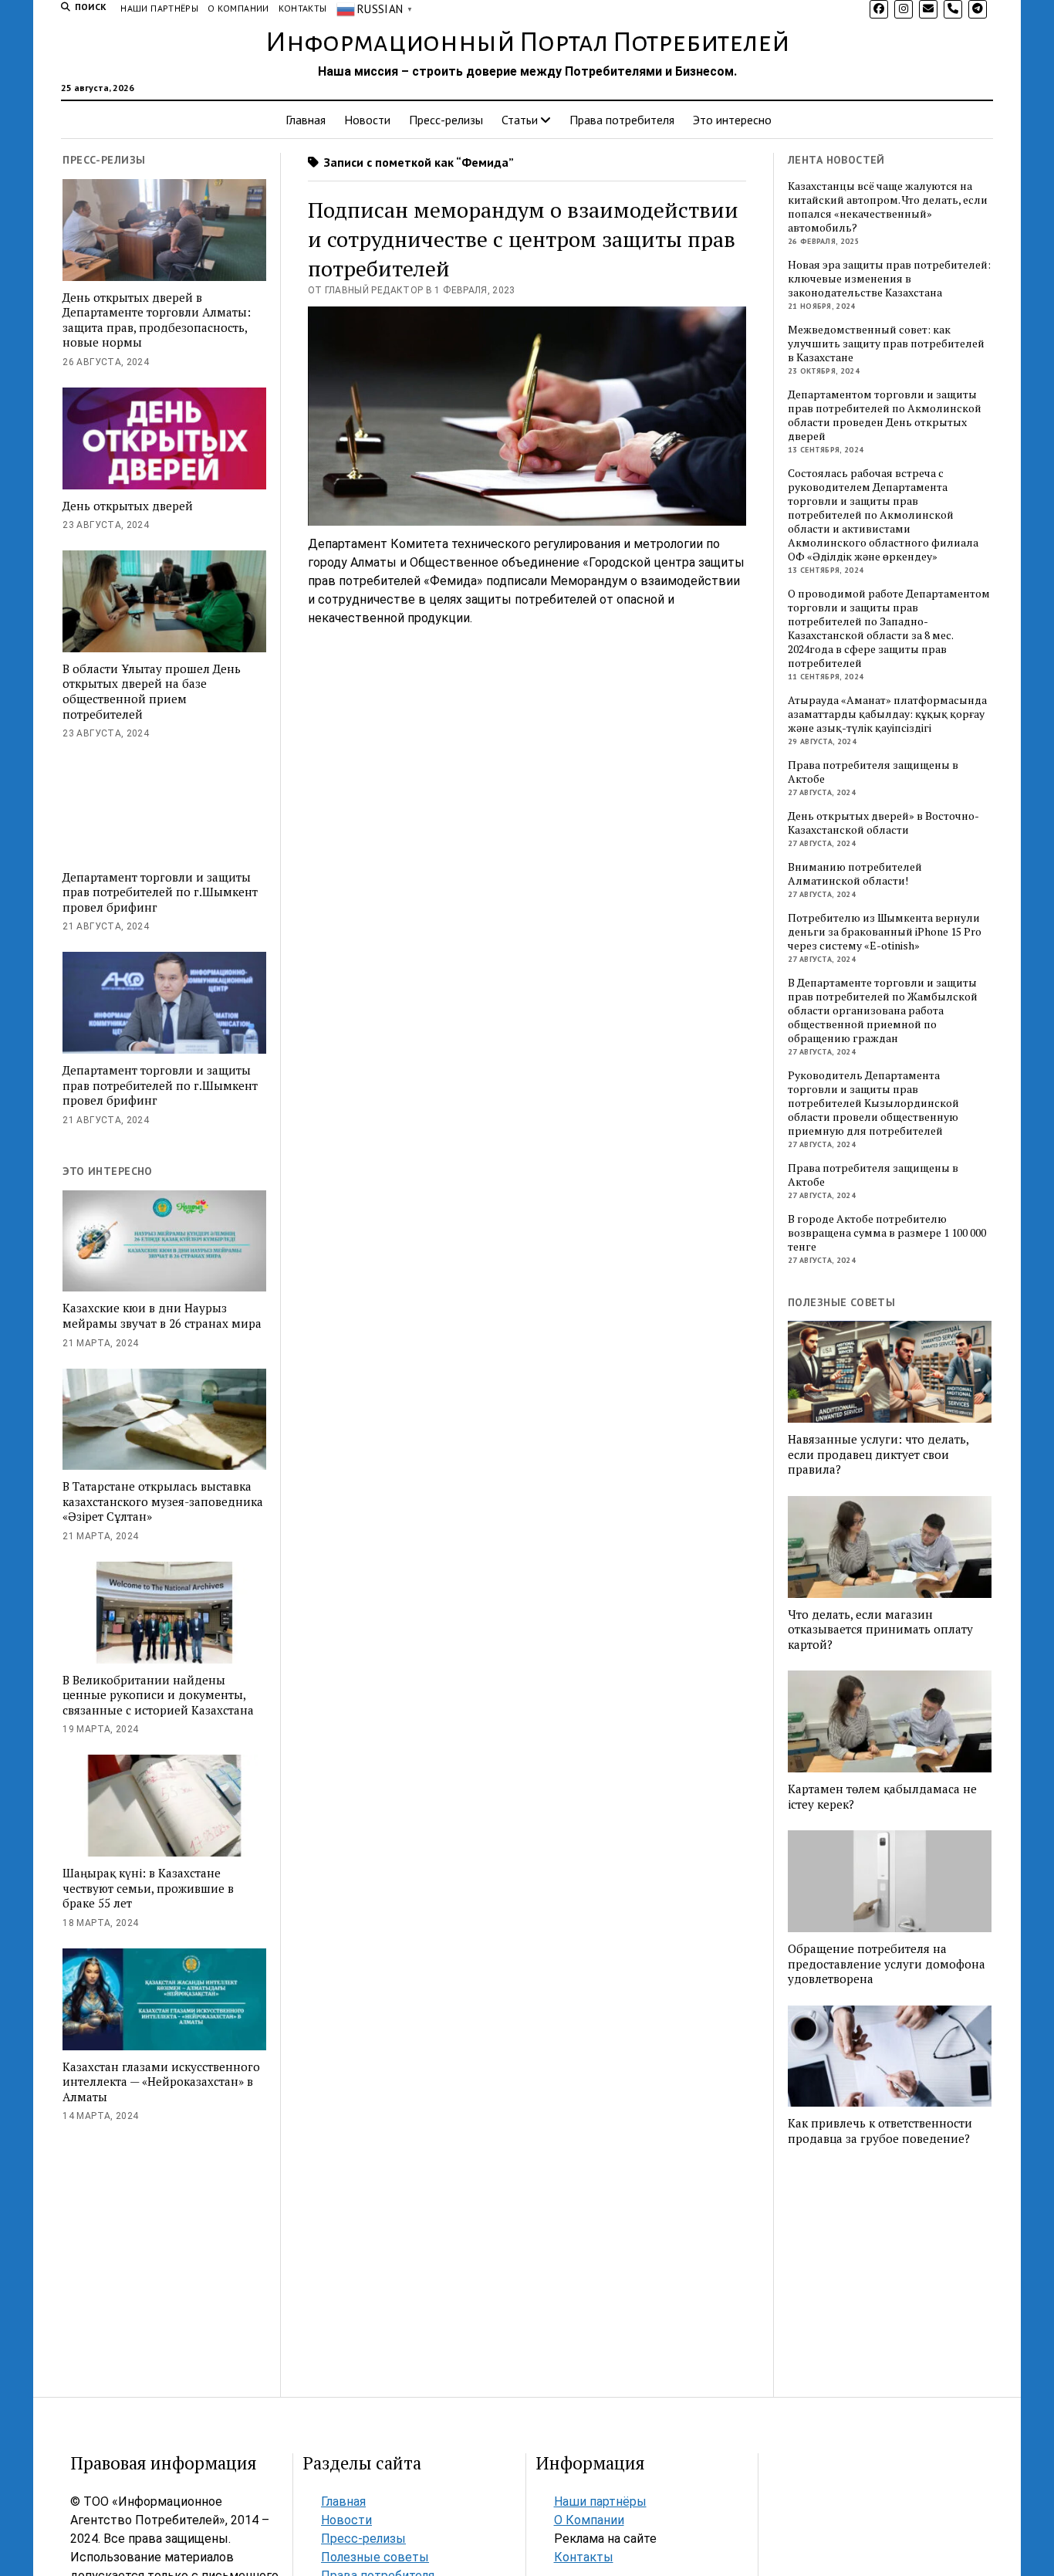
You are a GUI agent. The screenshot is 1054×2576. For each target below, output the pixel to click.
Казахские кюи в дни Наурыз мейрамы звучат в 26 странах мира (162, 1316)
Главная (306, 120)
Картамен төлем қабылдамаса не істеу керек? (882, 1797)
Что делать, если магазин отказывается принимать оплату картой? (880, 1630)
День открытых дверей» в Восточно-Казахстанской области (883, 823)
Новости (367, 120)
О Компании (238, 8)
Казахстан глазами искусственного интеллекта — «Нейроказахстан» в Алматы (161, 2082)
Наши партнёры (159, 8)
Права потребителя (622, 120)
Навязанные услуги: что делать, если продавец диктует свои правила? (878, 1454)
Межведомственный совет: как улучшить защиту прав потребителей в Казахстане (886, 344)
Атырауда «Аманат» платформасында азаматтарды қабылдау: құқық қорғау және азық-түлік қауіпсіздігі (887, 714)
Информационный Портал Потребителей (527, 42)
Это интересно (732, 120)
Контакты (303, 8)
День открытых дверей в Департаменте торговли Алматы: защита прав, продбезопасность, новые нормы (157, 320)
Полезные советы (375, 2557)
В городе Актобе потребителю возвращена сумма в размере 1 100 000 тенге (887, 1233)
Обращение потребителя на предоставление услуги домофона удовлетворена (887, 1964)
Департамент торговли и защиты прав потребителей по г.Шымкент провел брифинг (160, 892)
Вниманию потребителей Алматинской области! (855, 874)
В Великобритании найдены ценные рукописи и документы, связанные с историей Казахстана (158, 1695)
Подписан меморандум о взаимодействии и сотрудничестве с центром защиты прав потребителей (523, 239)
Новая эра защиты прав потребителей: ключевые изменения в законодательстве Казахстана (889, 279)
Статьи (520, 120)
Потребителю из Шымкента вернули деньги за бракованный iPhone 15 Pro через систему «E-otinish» (885, 932)
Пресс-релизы (446, 120)
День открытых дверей (128, 506)
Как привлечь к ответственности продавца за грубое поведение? (880, 2131)
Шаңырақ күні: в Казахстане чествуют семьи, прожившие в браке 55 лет (148, 1888)
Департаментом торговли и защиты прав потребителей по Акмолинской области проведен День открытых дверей (885, 415)
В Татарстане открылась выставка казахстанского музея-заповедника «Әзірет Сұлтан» (163, 1501)
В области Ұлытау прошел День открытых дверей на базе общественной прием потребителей (152, 692)
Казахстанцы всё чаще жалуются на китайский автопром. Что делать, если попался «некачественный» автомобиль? (888, 207)
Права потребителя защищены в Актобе (873, 772)
